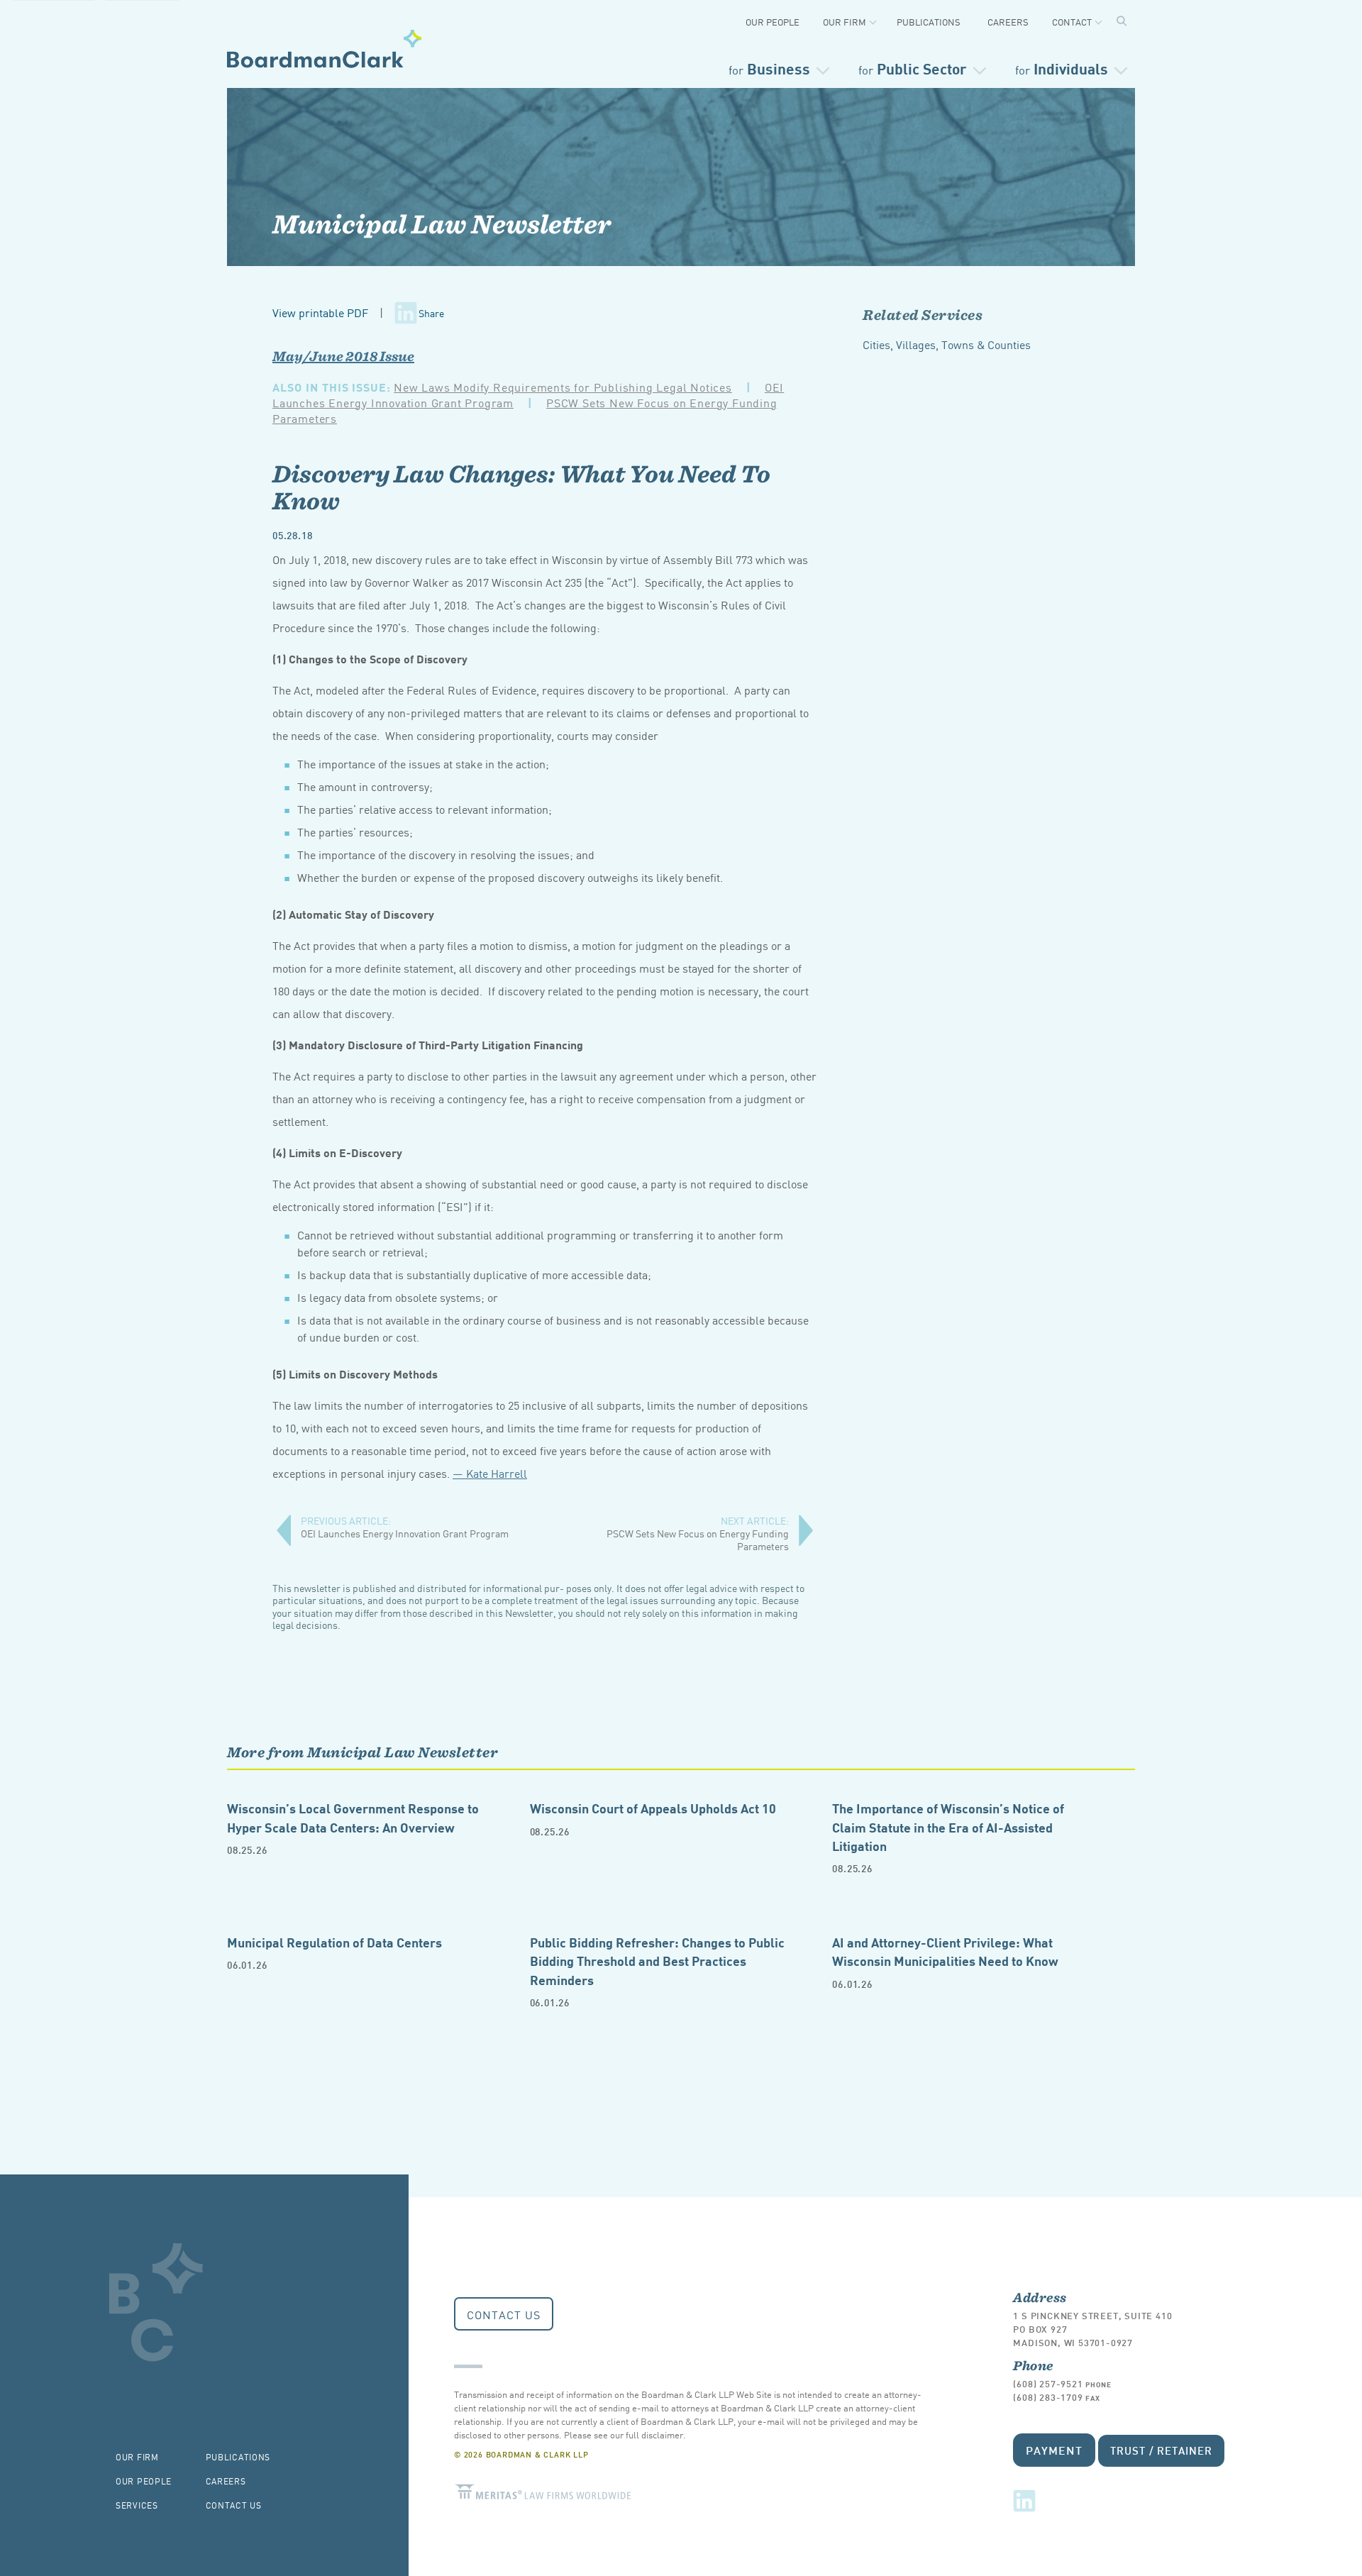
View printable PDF (320, 312)
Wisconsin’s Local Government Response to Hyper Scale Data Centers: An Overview (353, 1817)
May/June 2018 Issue (343, 356)
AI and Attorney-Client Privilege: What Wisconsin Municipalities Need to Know (945, 1951)
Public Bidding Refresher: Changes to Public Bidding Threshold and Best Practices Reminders (657, 1960)
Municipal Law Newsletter (442, 223)
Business (769, 68)
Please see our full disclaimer (624, 2434)
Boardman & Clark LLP (325, 48)
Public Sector (913, 68)
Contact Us (504, 2314)
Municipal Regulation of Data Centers (334, 1941)
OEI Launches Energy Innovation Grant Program (405, 1527)
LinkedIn (1024, 2501)
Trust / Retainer (1161, 2450)
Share (431, 313)
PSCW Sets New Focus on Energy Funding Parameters (698, 1533)
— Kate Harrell (490, 1473)
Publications (929, 22)
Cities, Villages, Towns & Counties (947, 344)
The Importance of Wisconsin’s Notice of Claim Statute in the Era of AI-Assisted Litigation (948, 1826)
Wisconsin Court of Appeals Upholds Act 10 (653, 1807)
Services (137, 2505)
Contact (1072, 22)
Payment (1054, 2449)
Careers (1008, 22)
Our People (773, 22)
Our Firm (845, 22)
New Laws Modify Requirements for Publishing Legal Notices (563, 387)
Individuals (1062, 68)
